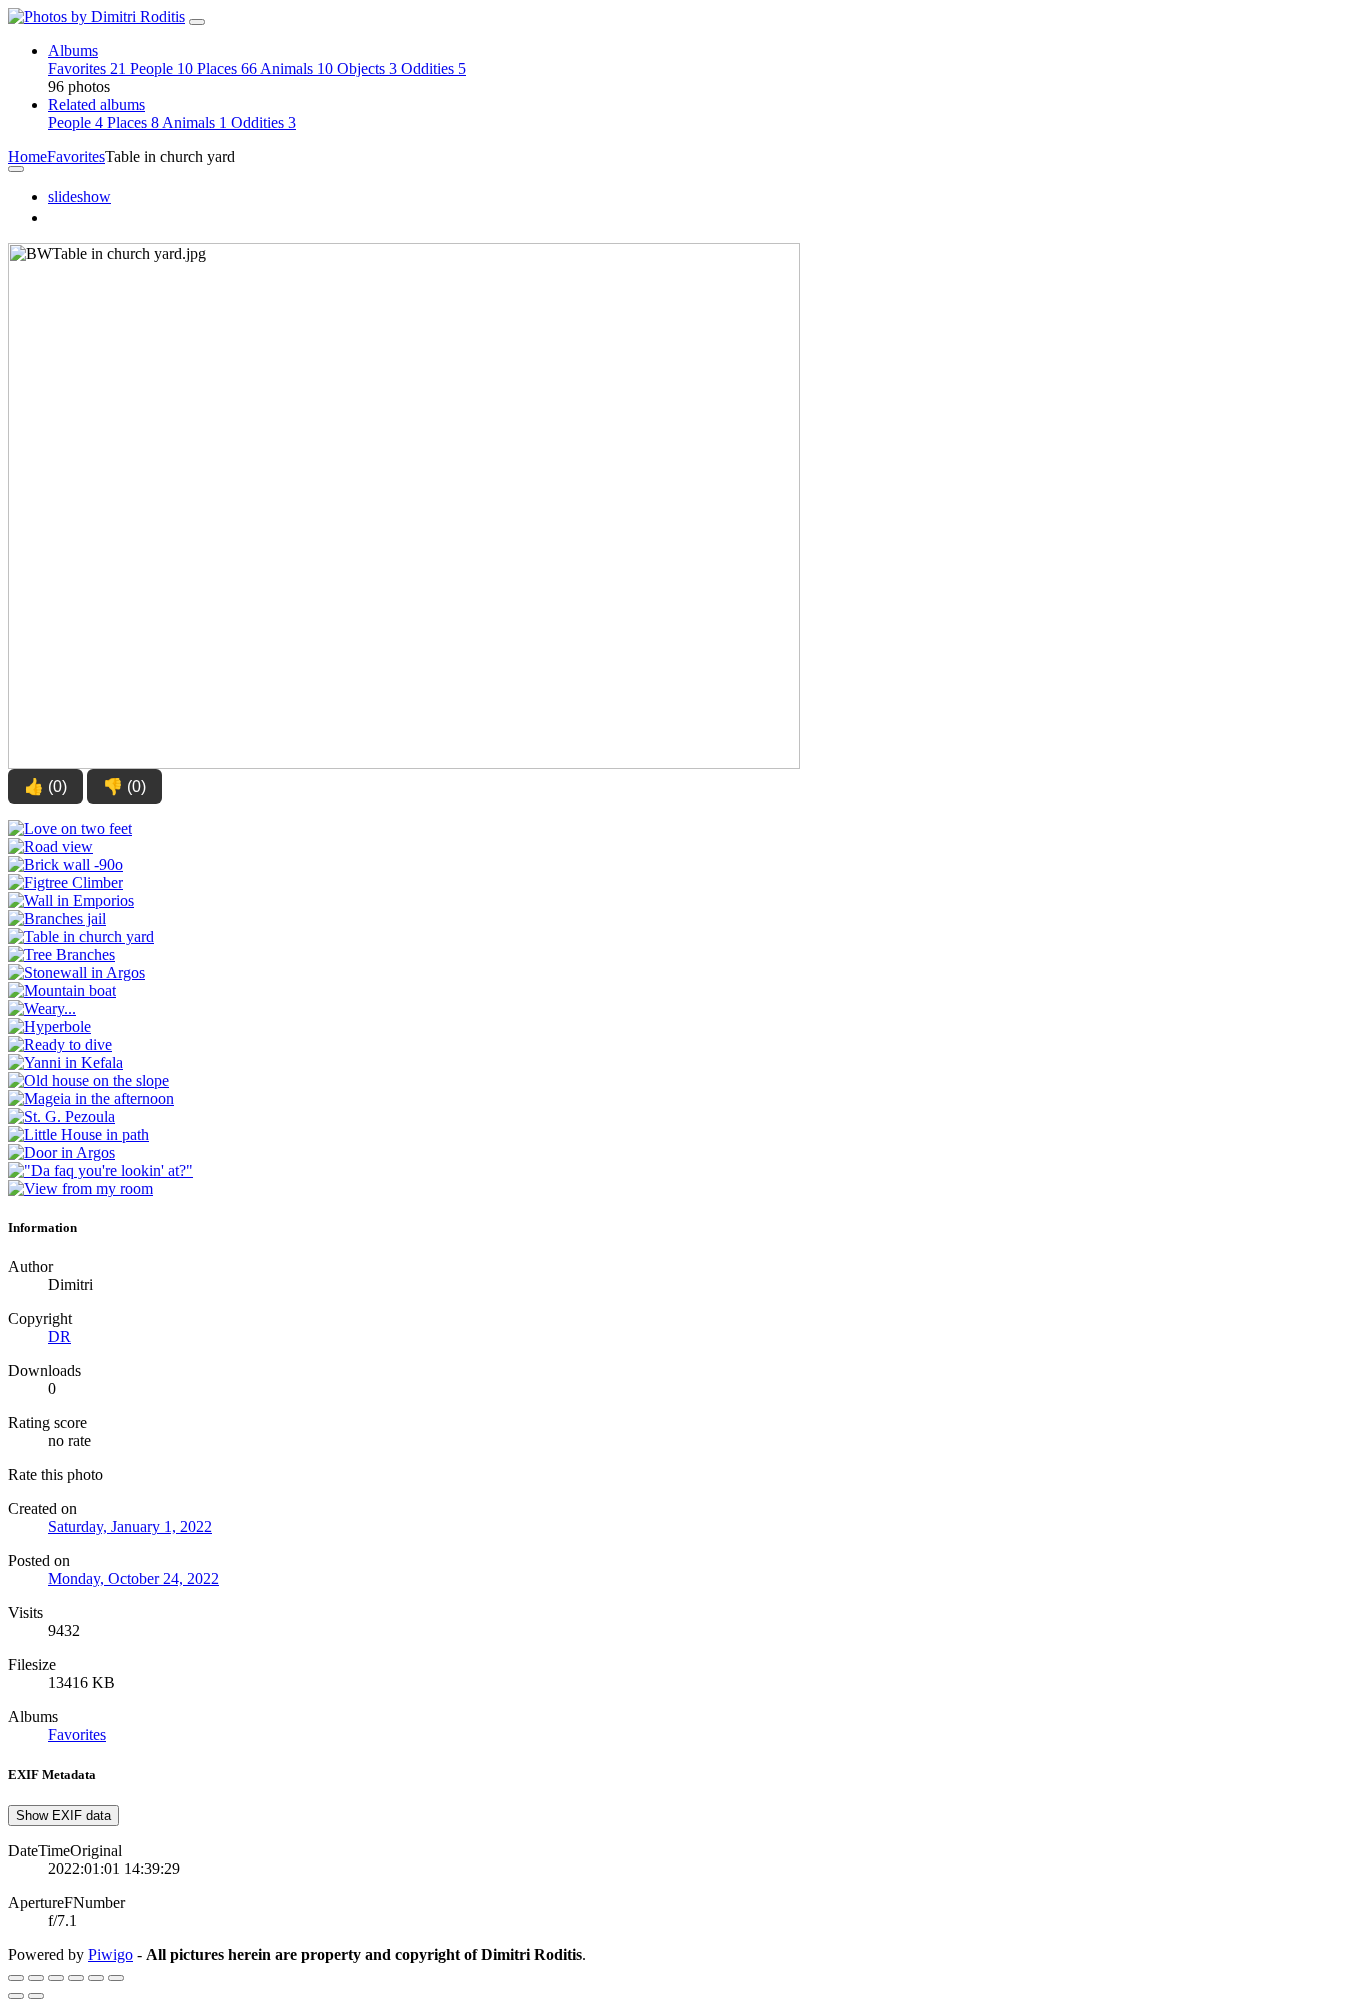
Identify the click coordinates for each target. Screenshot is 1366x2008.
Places (227, 68)
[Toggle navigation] (197, 22)
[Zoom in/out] (76, 1978)
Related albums (96, 104)
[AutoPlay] (116, 1978)
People (161, 68)
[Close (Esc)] (16, 1978)
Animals (296, 68)
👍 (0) (45, 786)
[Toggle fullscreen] (56, 1978)
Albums (73, 50)
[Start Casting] (56, 217)
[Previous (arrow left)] (16, 1996)
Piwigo (110, 1954)
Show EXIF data (63, 1815)
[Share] (36, 1978)
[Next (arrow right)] (36, 1996)
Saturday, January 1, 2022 (130, 1526)
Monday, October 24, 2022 (133, 1578)
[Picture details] (96, 1978)
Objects (367, 68)
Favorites (87, 68)
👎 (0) (124, 786)
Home (27, 156)
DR (59, 1336)
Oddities (433, 68)
